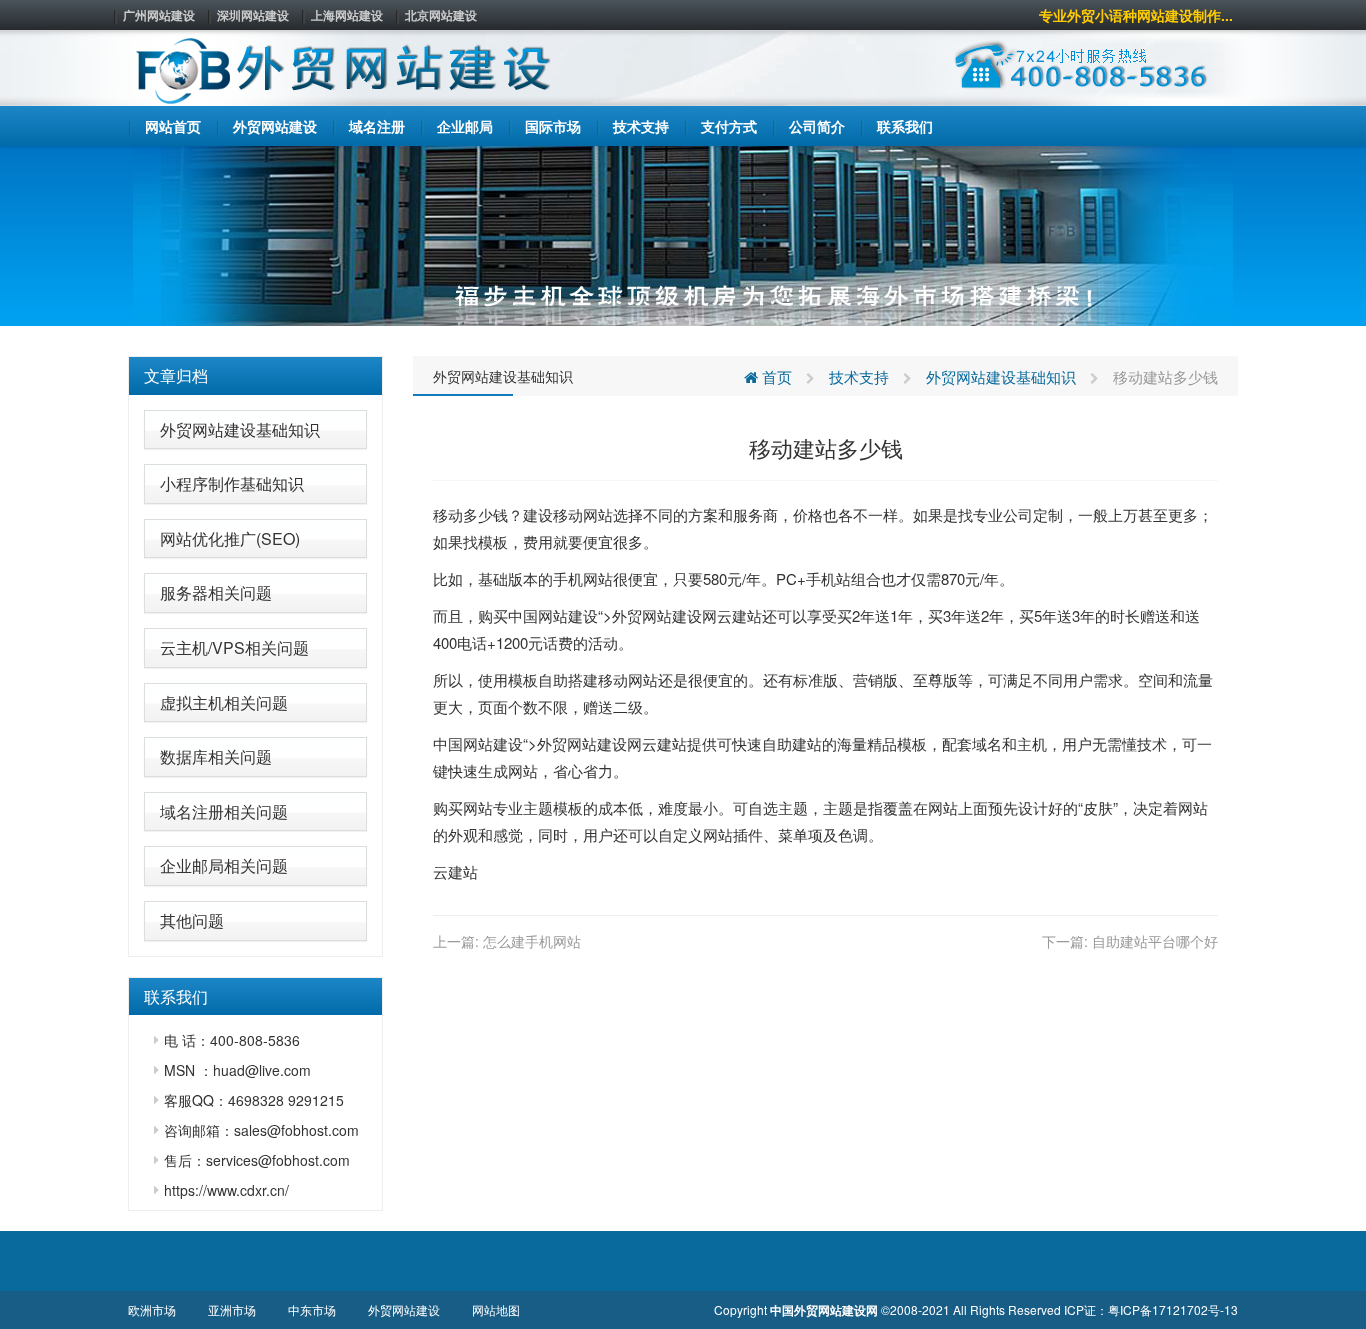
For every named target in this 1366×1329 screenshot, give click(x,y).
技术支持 (859, 376)
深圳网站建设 (253, 15)
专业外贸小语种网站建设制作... (1136, 15)
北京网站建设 (441, 15)
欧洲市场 (152, 1309)
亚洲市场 (232, 1309)
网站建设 (568, 615)
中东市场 (312, 1309)
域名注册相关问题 (224, 811)
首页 (775, 376)
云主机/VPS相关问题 (234, 647)
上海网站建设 (347, 15)
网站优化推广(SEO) (230, 538)
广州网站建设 (159, 15)
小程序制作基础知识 (232, 483)
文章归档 (176, 375)
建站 (747, 615)
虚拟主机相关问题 (224, 702)
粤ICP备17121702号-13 (1173, 1309)
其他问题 (192, 920)
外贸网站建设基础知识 (240, 429)
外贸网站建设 (404, 1309)
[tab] (255, 376)
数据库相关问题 (216, 756)
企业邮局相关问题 (224, 865)
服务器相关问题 (216, 592)
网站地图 (496, 1309)
